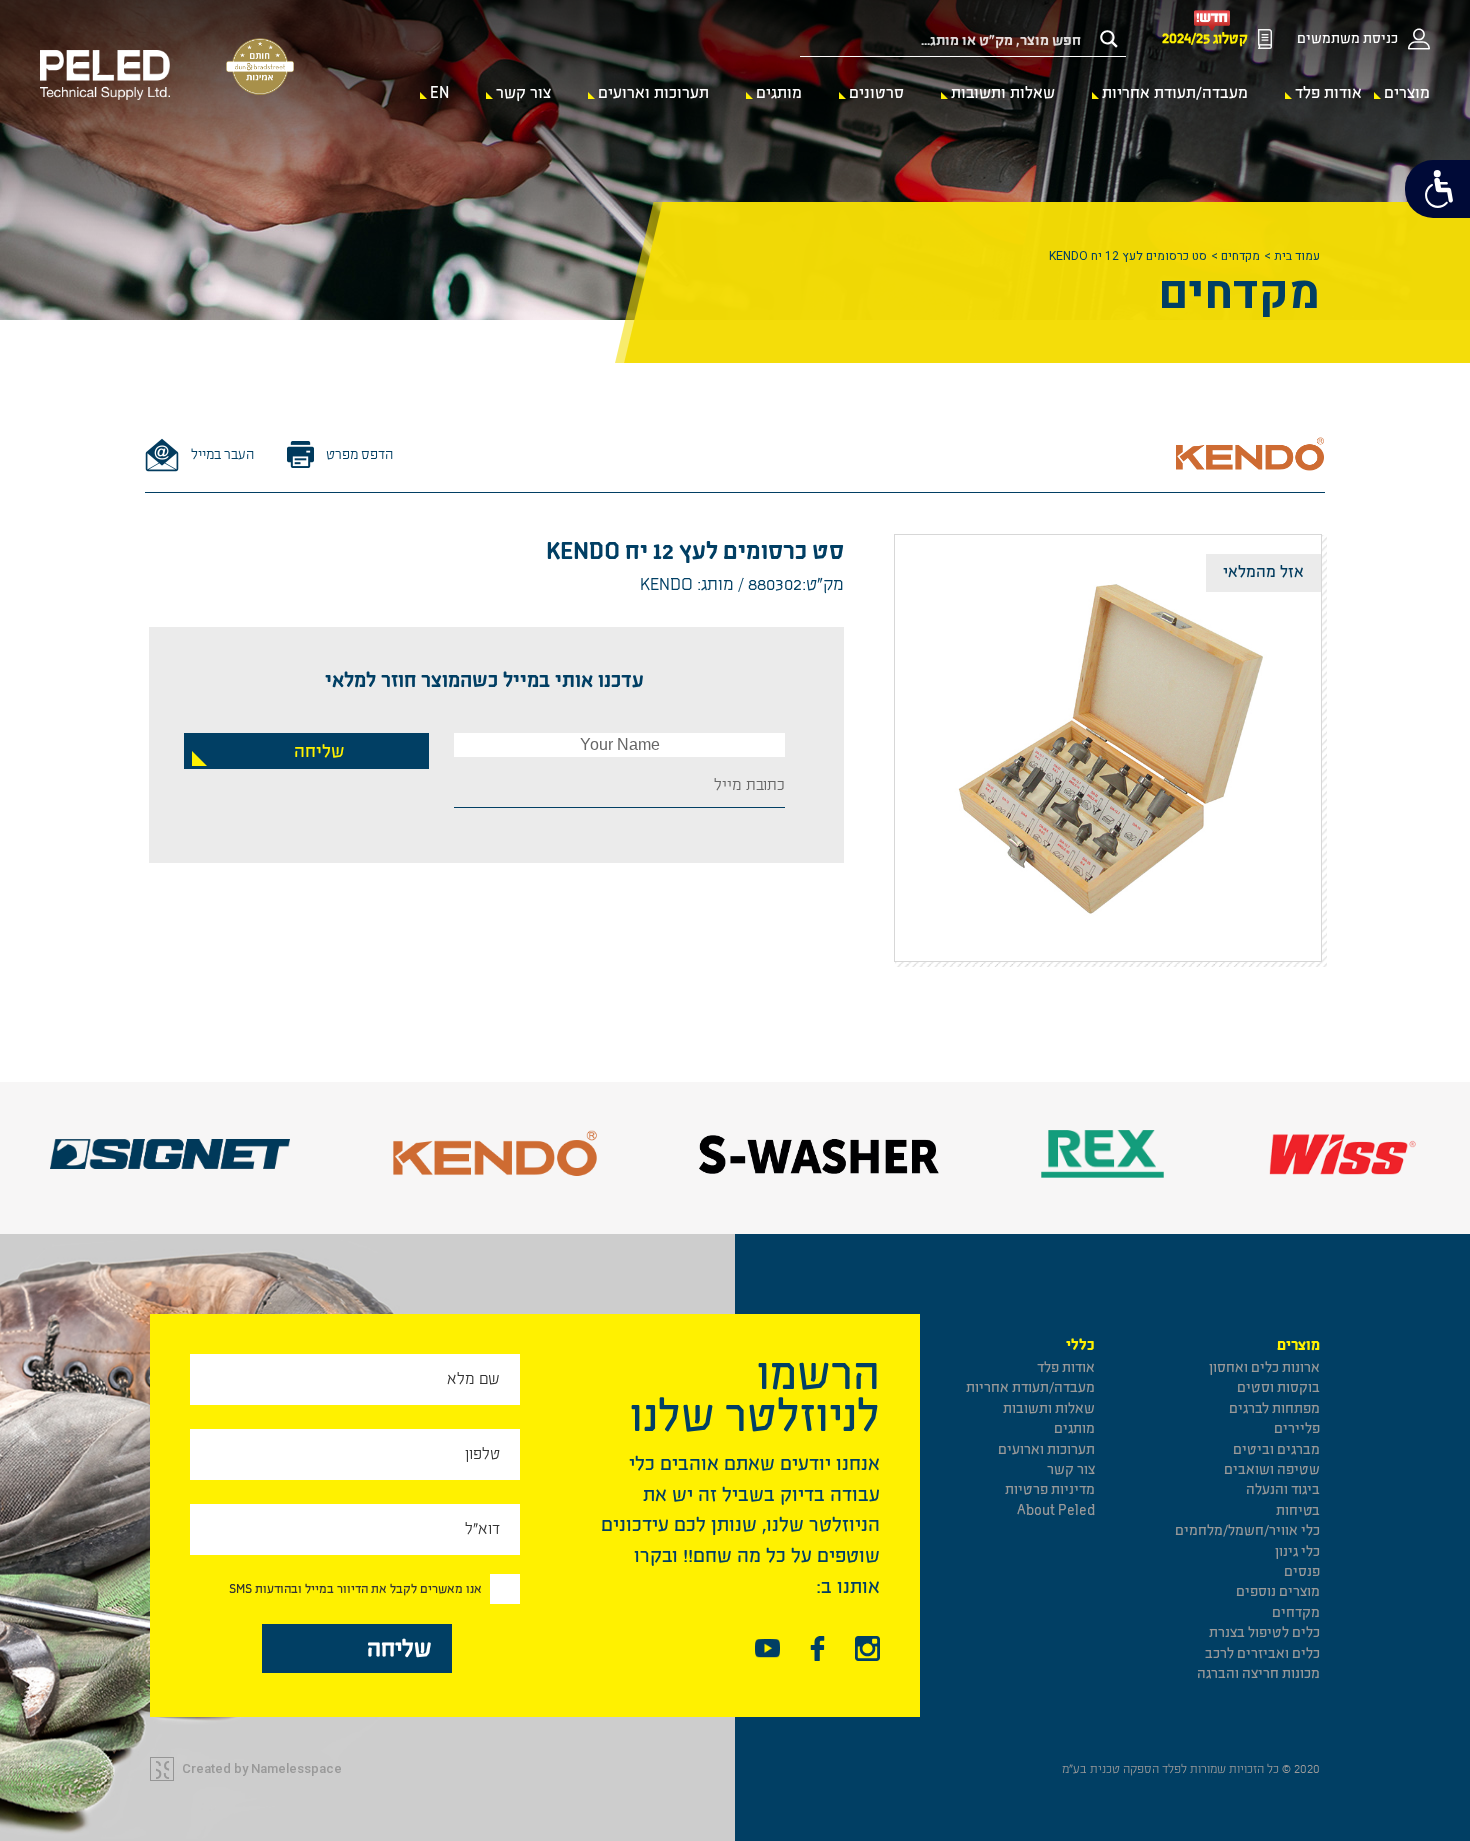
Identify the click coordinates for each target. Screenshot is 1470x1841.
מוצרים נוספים (1278, 1591)
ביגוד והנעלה (1283, 1489)
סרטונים (876, 93)
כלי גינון (1297, 1551)
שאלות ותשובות (1003, 93)
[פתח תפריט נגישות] (1437, 189)
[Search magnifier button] (1109, 39)
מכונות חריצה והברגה (1258, 1673)
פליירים (1297, 1428)
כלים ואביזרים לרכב (1262, 1653)
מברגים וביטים (1276, 1449)
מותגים (779, 93)
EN (439, 93)
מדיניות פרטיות (1050, 1489)
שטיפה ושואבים (1272, 1469)
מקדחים (1240, 256)
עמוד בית (1297, 256)
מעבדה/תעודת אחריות (1175, 93)
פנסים (1302, 1571)
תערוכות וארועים (653, 93)
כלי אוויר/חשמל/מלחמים (1247, 1530)
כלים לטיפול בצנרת (1264, 1632)
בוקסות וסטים (1278, 1387)
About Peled (1056, 1510)
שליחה (319, 751)
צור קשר (523, 93)
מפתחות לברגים (1274, 1408)
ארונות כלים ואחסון (1264, 1367)
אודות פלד (1328, 93)
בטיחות (1298, 1510)
